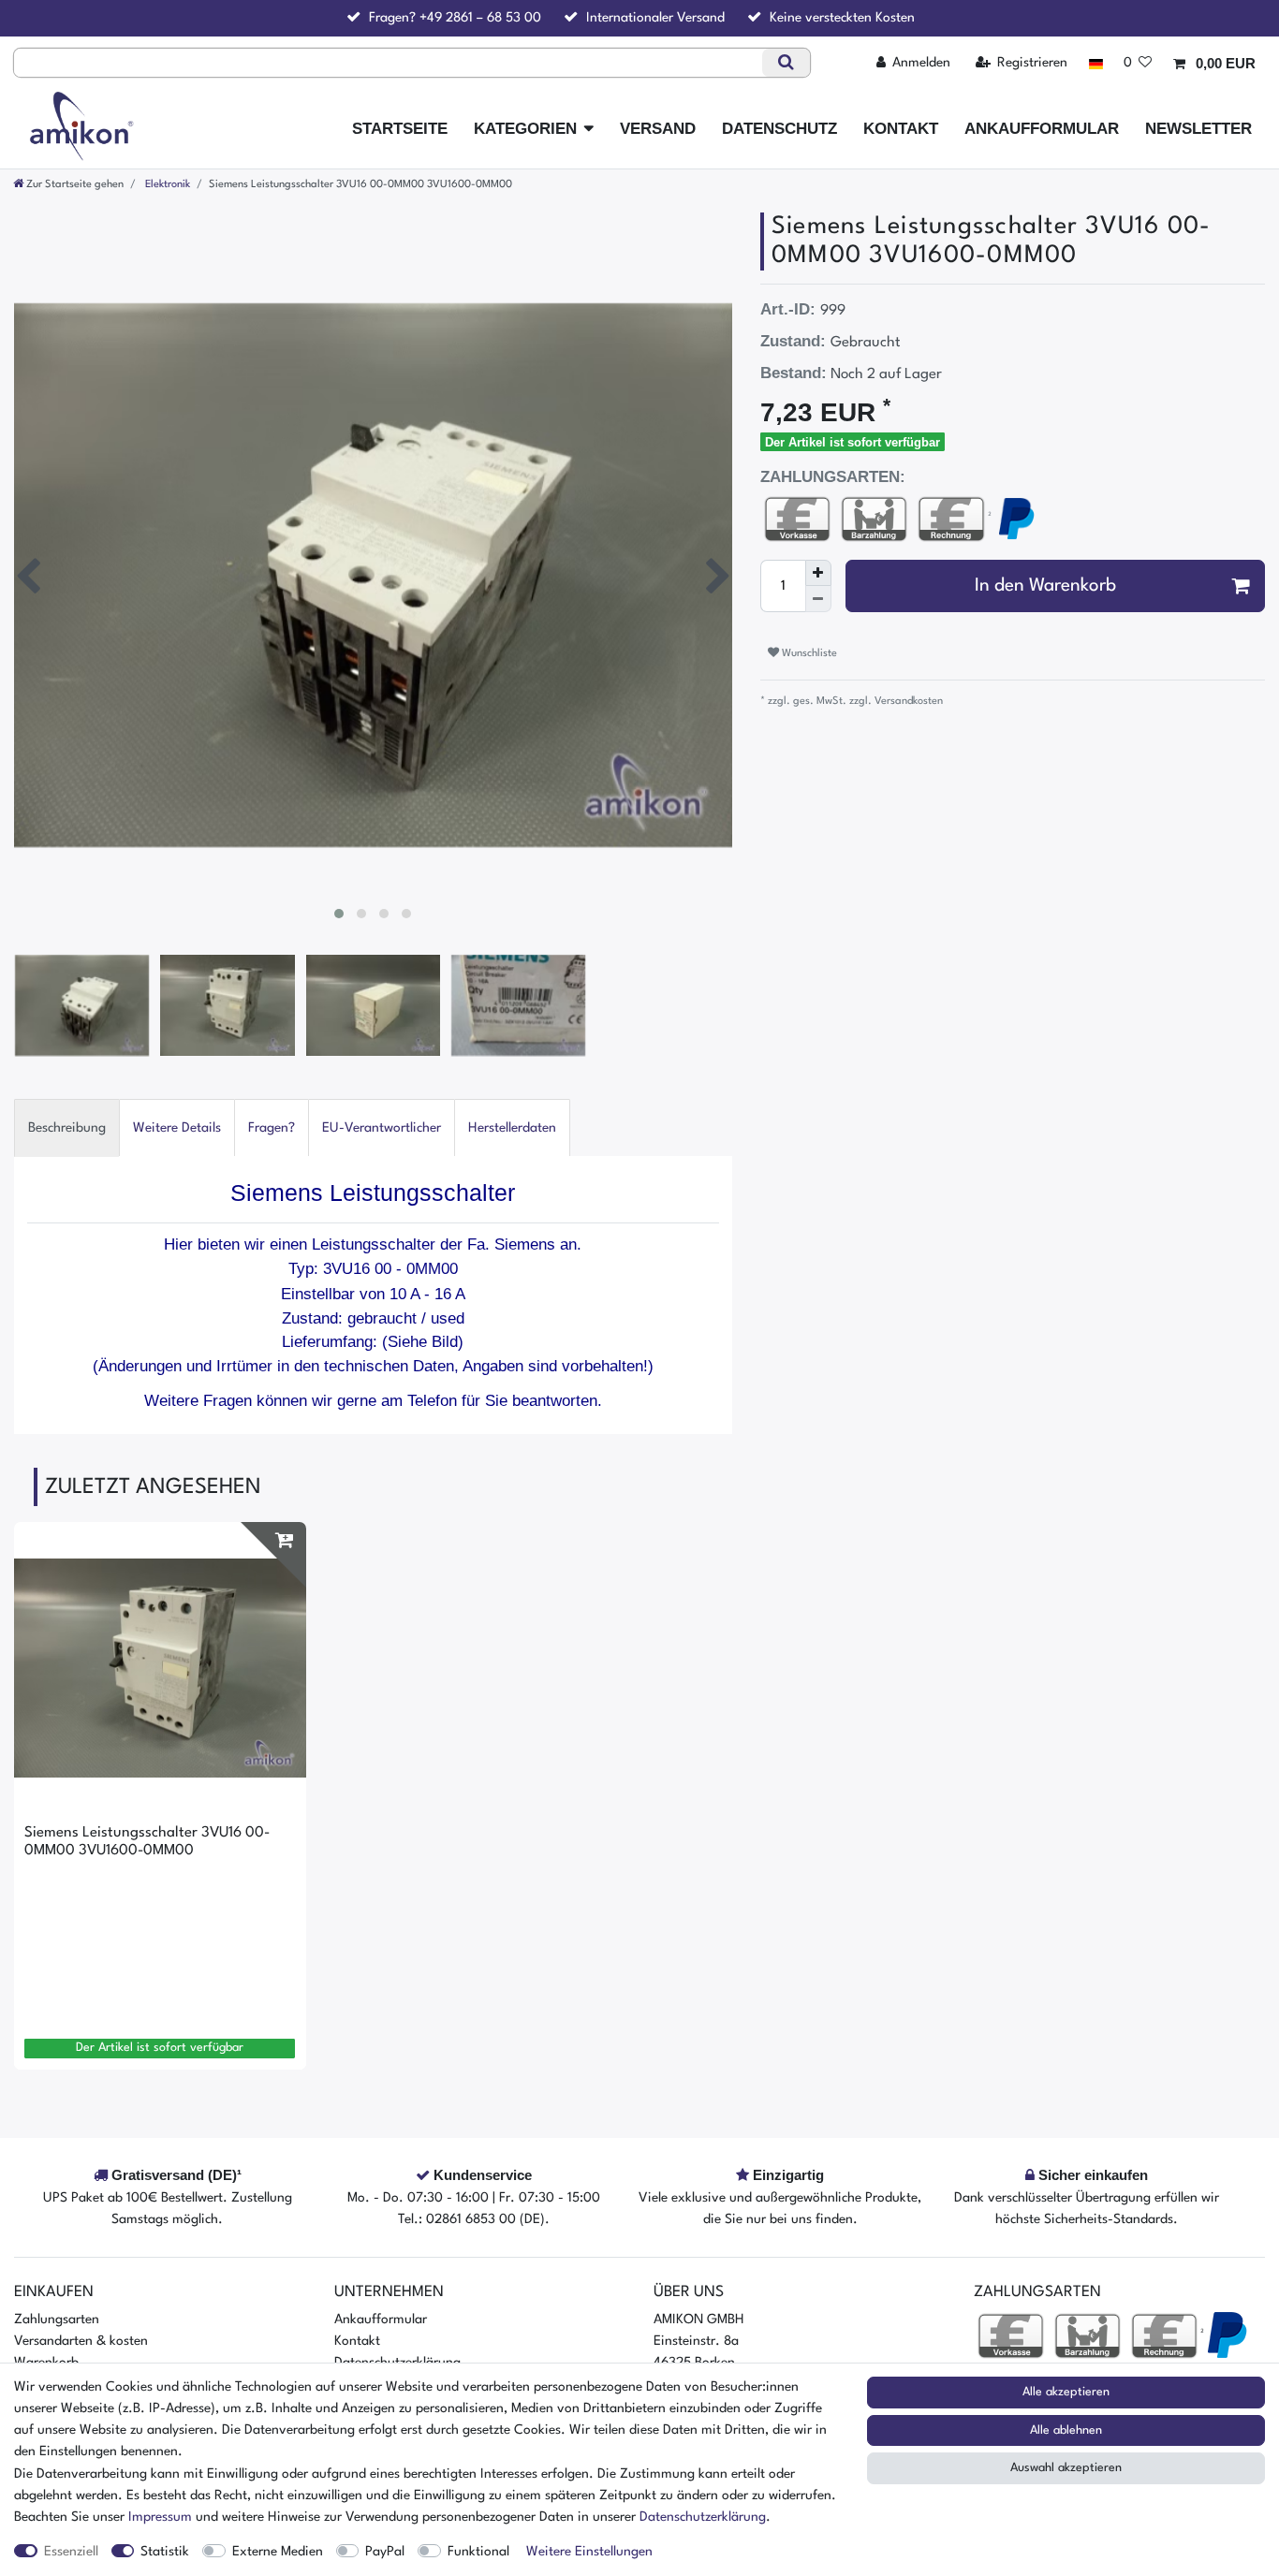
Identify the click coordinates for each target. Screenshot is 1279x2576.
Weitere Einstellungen (589, 2552)
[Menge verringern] (818, 599)
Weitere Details (177, 1128)
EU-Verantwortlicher (382, 1128)
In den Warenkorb (1045, 586)
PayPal (385, 2552)
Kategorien (525, 129)
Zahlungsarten (57, 2320)
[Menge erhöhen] (818, 573)
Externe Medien (278, 2552)
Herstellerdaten (512, 1128)
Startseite (400, 129)
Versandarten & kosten (81, 2341)
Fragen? (272, 1128)
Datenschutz (779, 129)
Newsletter (1198, 129)
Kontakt (901, 129)
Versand (658, 129)
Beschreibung (67, 1128)
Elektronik (166, 184)
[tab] (67, 1127)
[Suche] (786, 63)
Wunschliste (808, 653)
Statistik (165, 2552)
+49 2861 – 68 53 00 (480, 18)
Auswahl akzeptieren (1066, 2468)
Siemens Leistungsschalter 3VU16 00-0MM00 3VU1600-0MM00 (147, 1841)
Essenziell (71, 2552)
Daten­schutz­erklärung (703, 2517)
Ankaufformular (1042, 129)
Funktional (478, 2552)
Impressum (160, 2517)
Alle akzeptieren (1066, 2392)
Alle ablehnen (1066, 2430)
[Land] (1095, 63)
